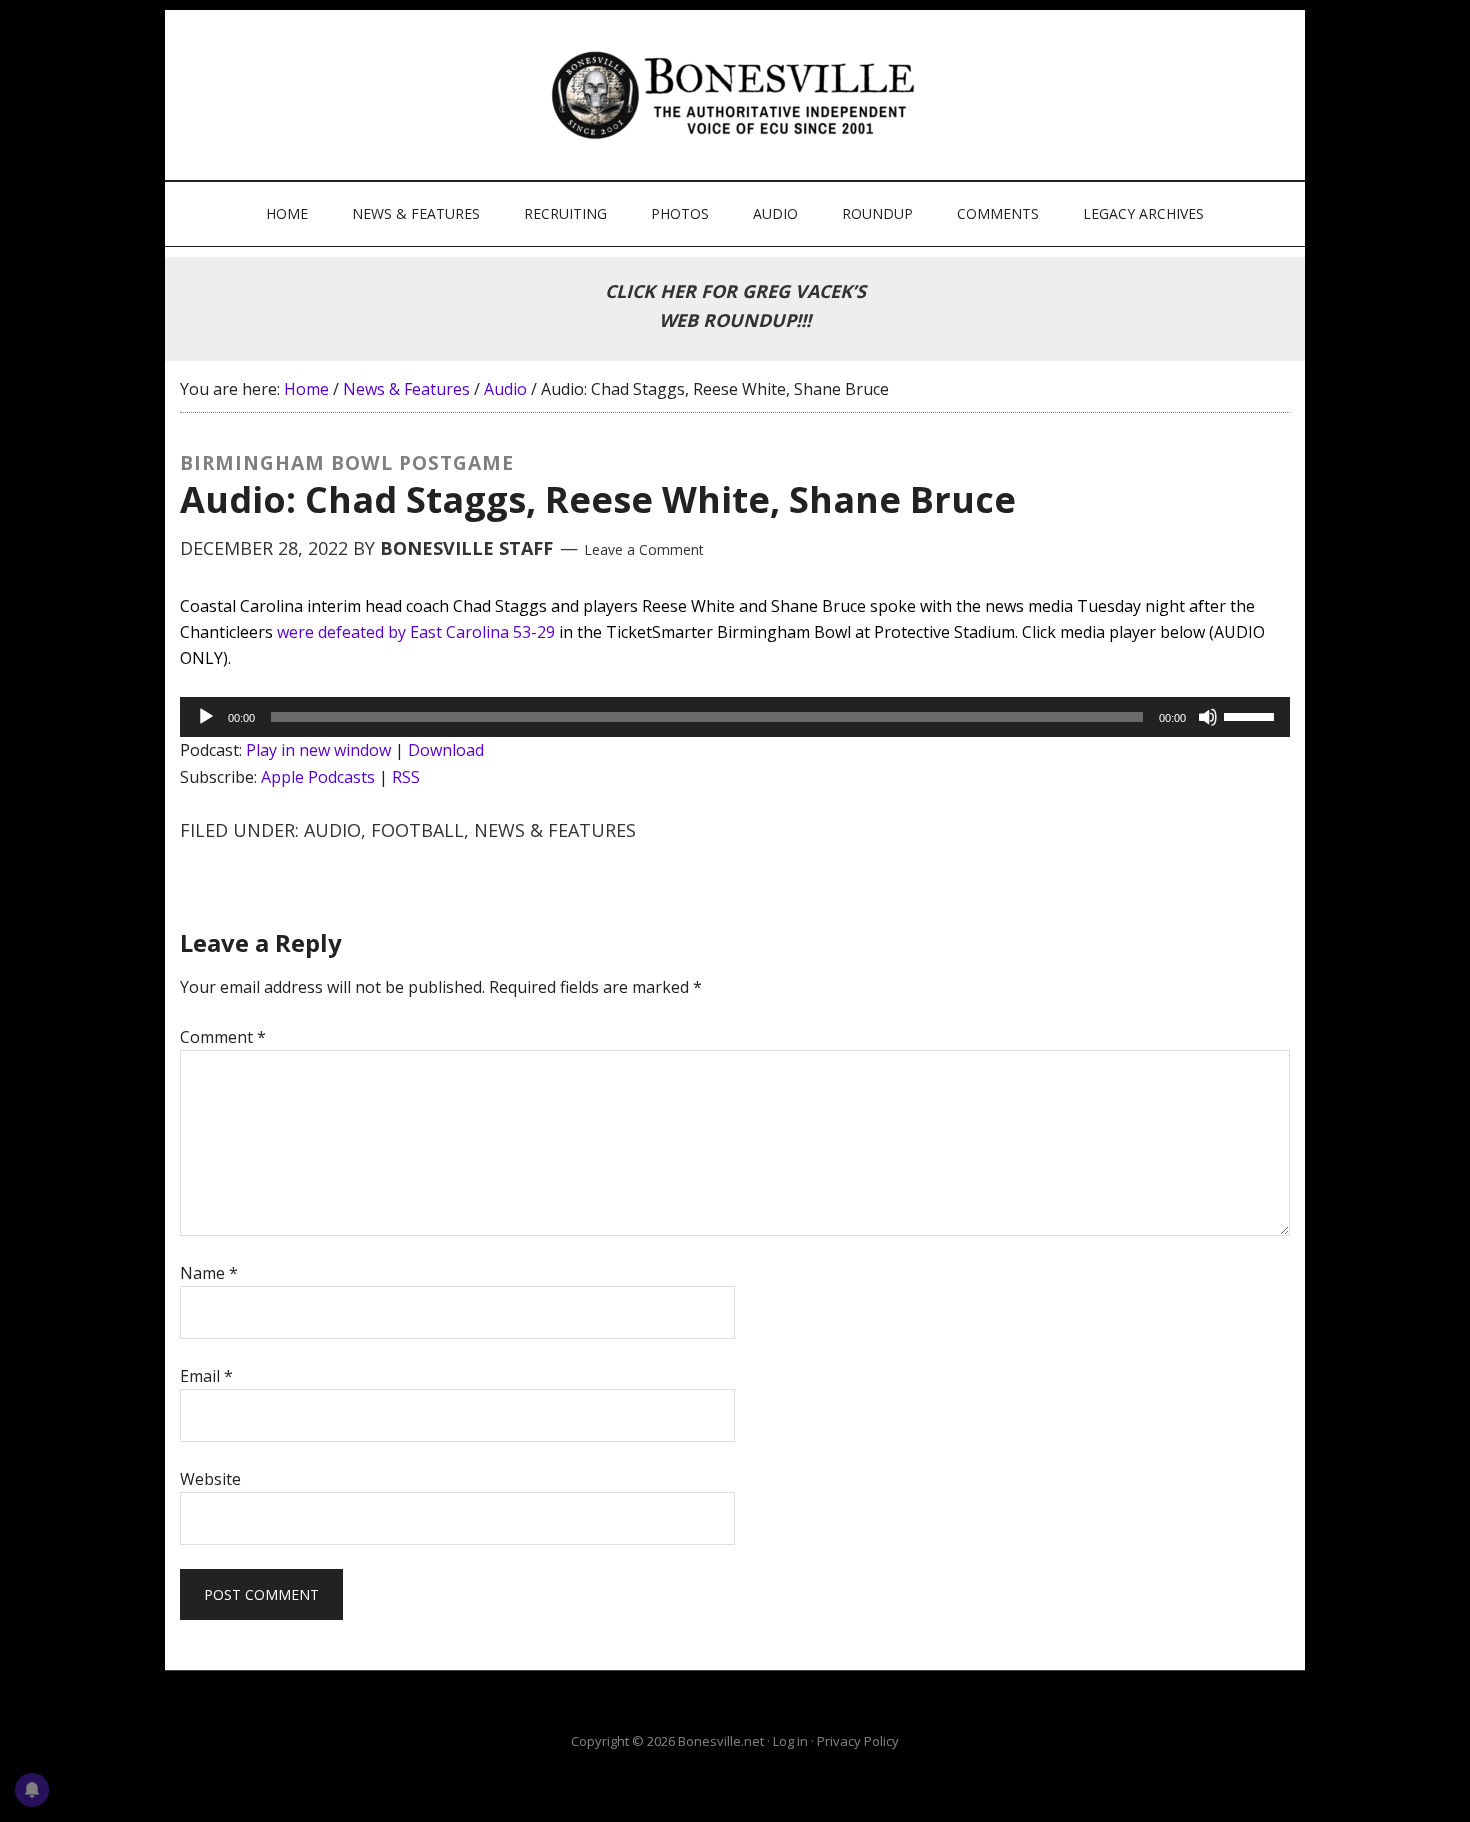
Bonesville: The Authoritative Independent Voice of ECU (737, 95)
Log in (790, 1741)
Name (209, 1273)
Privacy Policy (858, 1741)
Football (417, 830)
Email (206, 1376)
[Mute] (1208, 717)
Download (446, 750)
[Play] (206, 717)
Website (210, 1479)
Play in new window (318, 750)
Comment (223, 1037)
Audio (332, 830)
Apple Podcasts (318, 777)
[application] (735, 717)
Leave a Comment (644, 549)
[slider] (1252, 715)
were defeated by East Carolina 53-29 (416, 632)
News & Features (555, 830)
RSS (406, 777)
